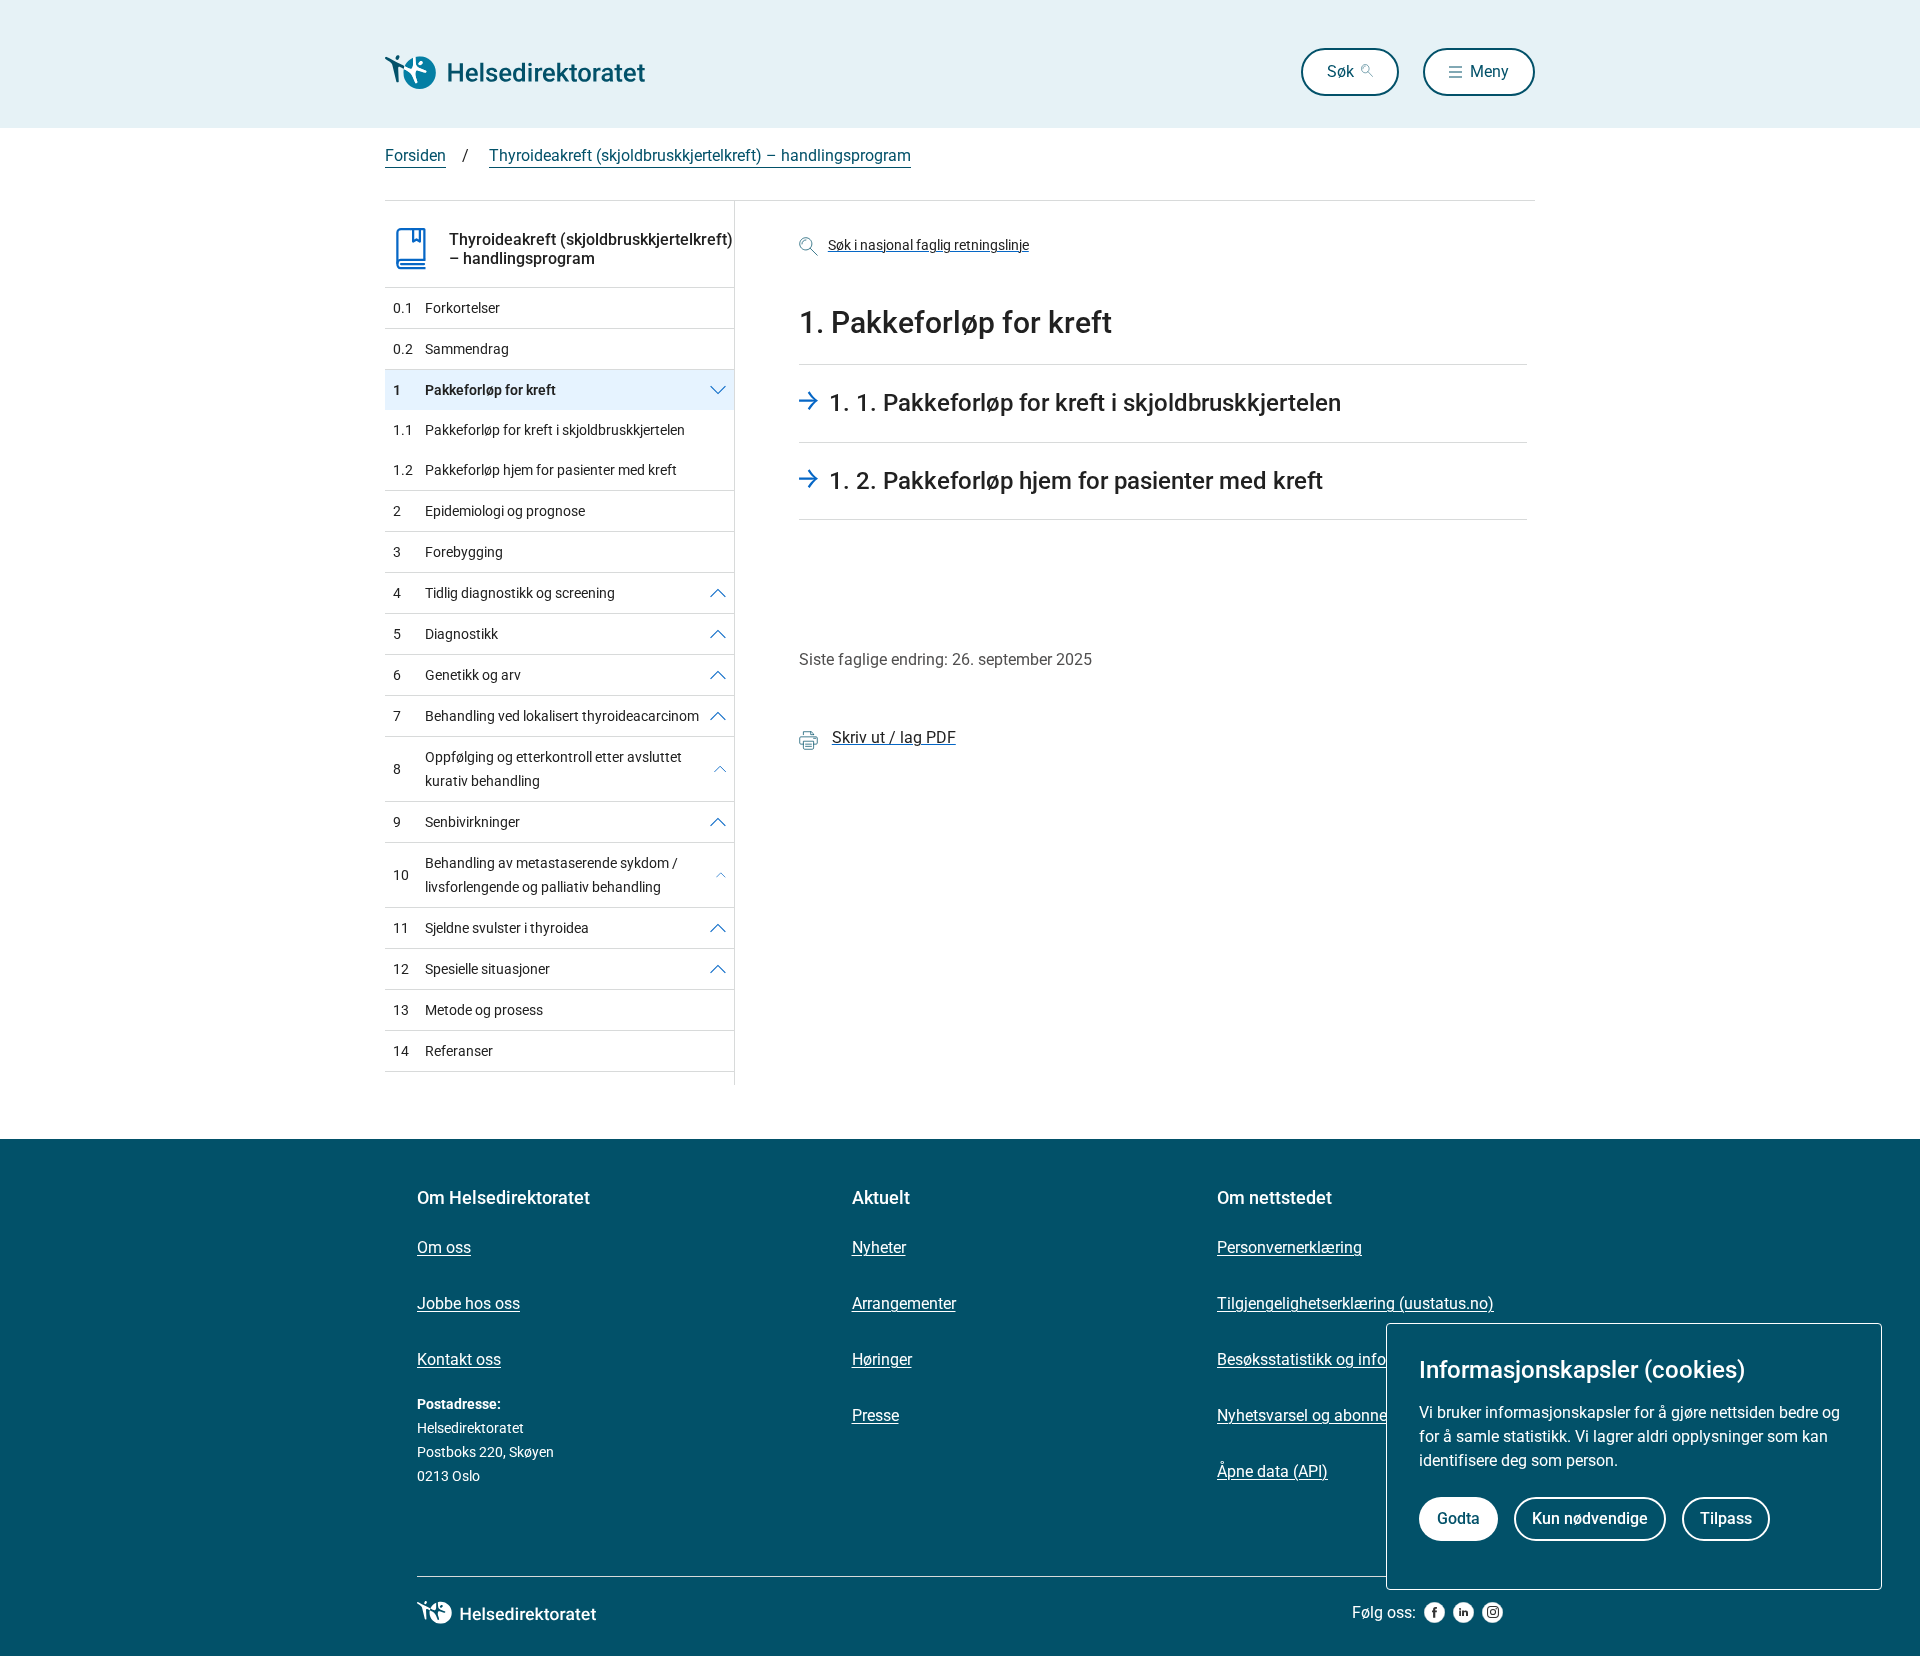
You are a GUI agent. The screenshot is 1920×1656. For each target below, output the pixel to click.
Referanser (443, 1051)
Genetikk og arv (457, 675)
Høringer (882, 1359)
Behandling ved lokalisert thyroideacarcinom (546, 716)
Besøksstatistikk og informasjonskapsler (1360, 1359)
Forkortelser (446, 308)
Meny (1489, 71)
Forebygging (448, 552)
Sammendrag (451, 349)
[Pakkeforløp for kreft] (718, 390)
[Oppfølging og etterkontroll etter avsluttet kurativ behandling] (720, 769)
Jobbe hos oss (468, 1303)
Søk (1340, 71)
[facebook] (1434, 1612)
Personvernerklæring (1289, 1247)
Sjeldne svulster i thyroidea (491, 928)
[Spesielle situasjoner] (718, 969)
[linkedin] (1463, 1612)
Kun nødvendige (1590, 1518)
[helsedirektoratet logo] (521, 1613)
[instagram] (1492, 1612)
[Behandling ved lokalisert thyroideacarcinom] (718, 716)
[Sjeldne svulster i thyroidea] (718, 928)
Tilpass (1726, 1518)
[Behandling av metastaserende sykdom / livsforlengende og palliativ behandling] (721, 875)
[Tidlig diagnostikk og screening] (718, 593)
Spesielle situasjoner (471, 969)
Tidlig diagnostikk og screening (504, 593)
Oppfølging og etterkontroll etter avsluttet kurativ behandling (537, 769)
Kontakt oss (459, 1359)
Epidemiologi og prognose (489, 511)
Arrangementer (904, 1303)
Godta (1458, 1518)
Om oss (444, 1247)
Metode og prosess (468, 1010)
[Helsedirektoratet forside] (529, 72)
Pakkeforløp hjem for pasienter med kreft (535, 470)
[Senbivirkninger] (718, 822)
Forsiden (415, 155)
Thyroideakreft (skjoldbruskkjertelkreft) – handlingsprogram (700, 155)
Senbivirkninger (456, 822)
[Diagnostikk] (718, 634)
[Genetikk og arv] (718, 675)
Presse (875, 1415)
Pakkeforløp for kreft (474, 390)
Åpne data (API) (1272, 1471)
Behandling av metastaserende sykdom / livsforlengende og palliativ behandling (535, 875)
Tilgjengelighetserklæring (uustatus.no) (1355, 1303)
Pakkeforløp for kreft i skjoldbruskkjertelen (539, 430)
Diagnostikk (445, 634)
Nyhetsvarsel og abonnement (1320, 1415)
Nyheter (879, 1247)
